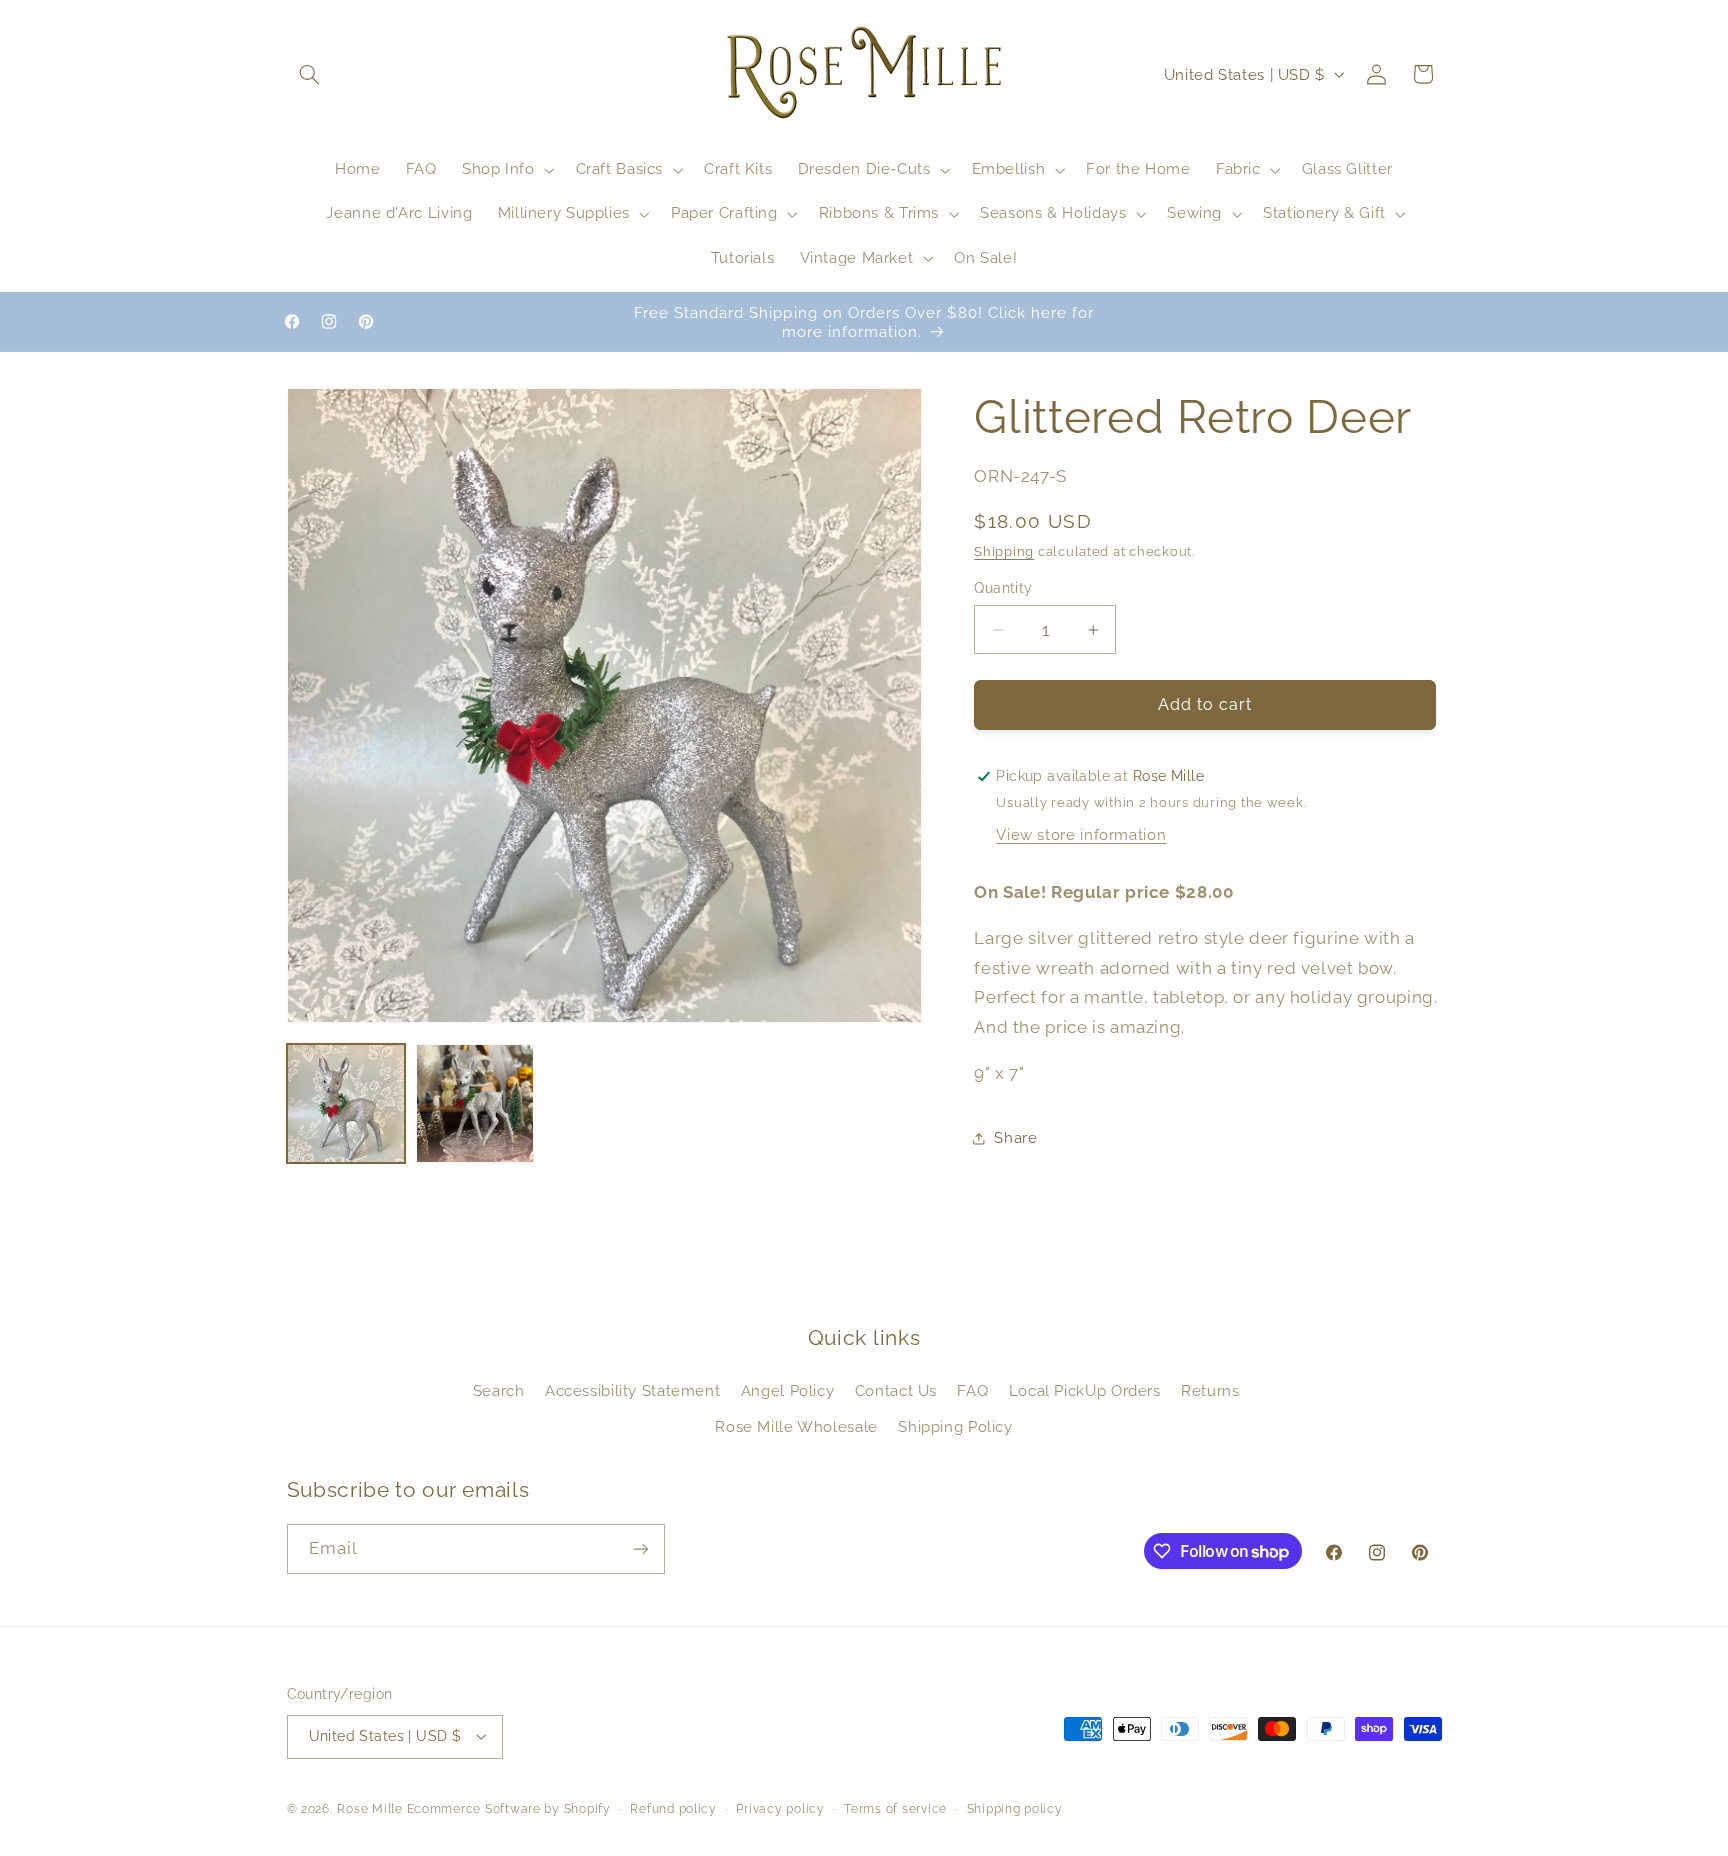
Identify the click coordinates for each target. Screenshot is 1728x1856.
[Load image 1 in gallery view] (346, 1103)
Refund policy (673, 1809)
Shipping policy (1015, 1809)
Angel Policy (788, 1390)
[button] (310, 74)
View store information (1081, 834)
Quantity (1003, 589)
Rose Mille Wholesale (796, 1426)
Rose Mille (369, 1809)
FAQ (972, 1390)
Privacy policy (780, 1809)
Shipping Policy (955, 1426)
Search (499, 1390)
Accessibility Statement (633, 1390)
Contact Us (896, 1390)
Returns (1210, 1390)
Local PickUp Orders (1085, 1390)
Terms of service (895, 1809)
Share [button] (1015, 1138)
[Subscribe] (640, 1548)
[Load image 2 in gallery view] (475, 1103)
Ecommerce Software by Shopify (509, 1809)
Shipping (1004, 551)
